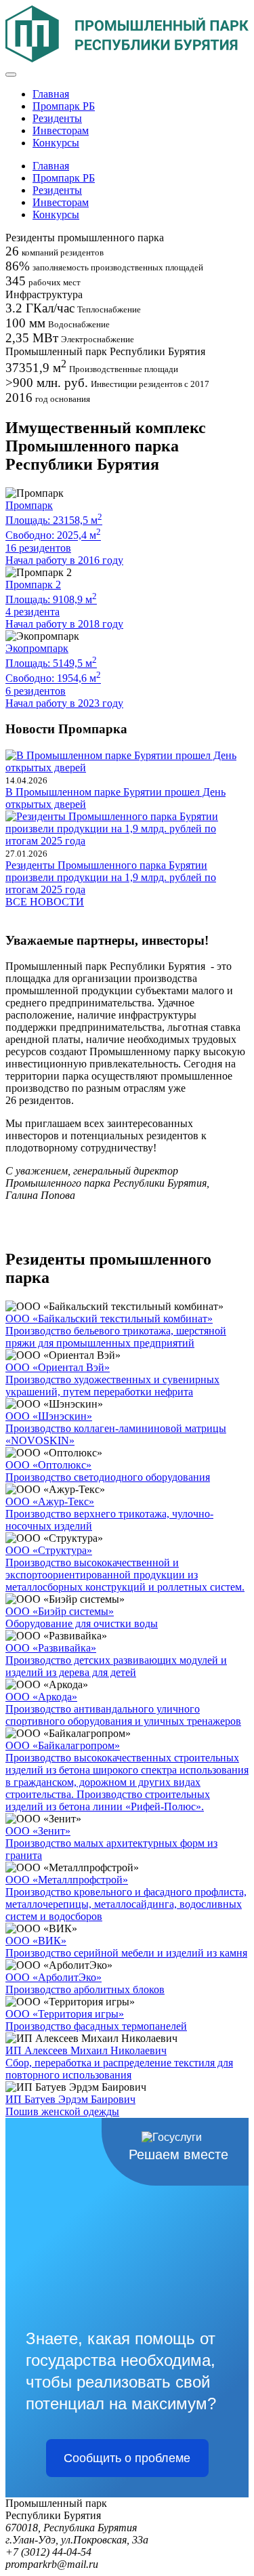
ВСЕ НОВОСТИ (45, 902)
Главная (51, 94)
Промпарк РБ (64, 106)
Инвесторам (61, 130)
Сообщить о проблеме (127, 2458)
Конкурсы (56, 143)
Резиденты (57, 118)
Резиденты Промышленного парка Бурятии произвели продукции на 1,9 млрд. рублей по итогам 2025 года (111, 877)
